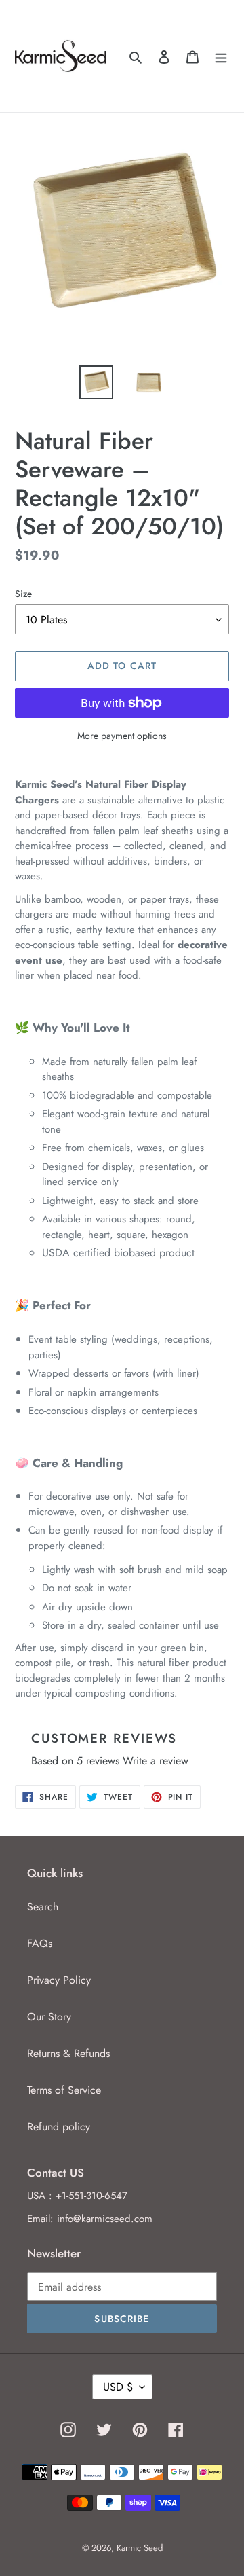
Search (43, 1907)
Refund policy (59, 2127)
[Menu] (221, 56)
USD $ (118, 2387)
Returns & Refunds (68, 2053)
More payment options (122, 736)
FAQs (40, 1943)
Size (23, 594)
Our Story (49, 2017)
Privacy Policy (59, 1980)
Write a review (156, 1761)
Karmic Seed (140, 2548)
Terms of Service (64, 2090)
